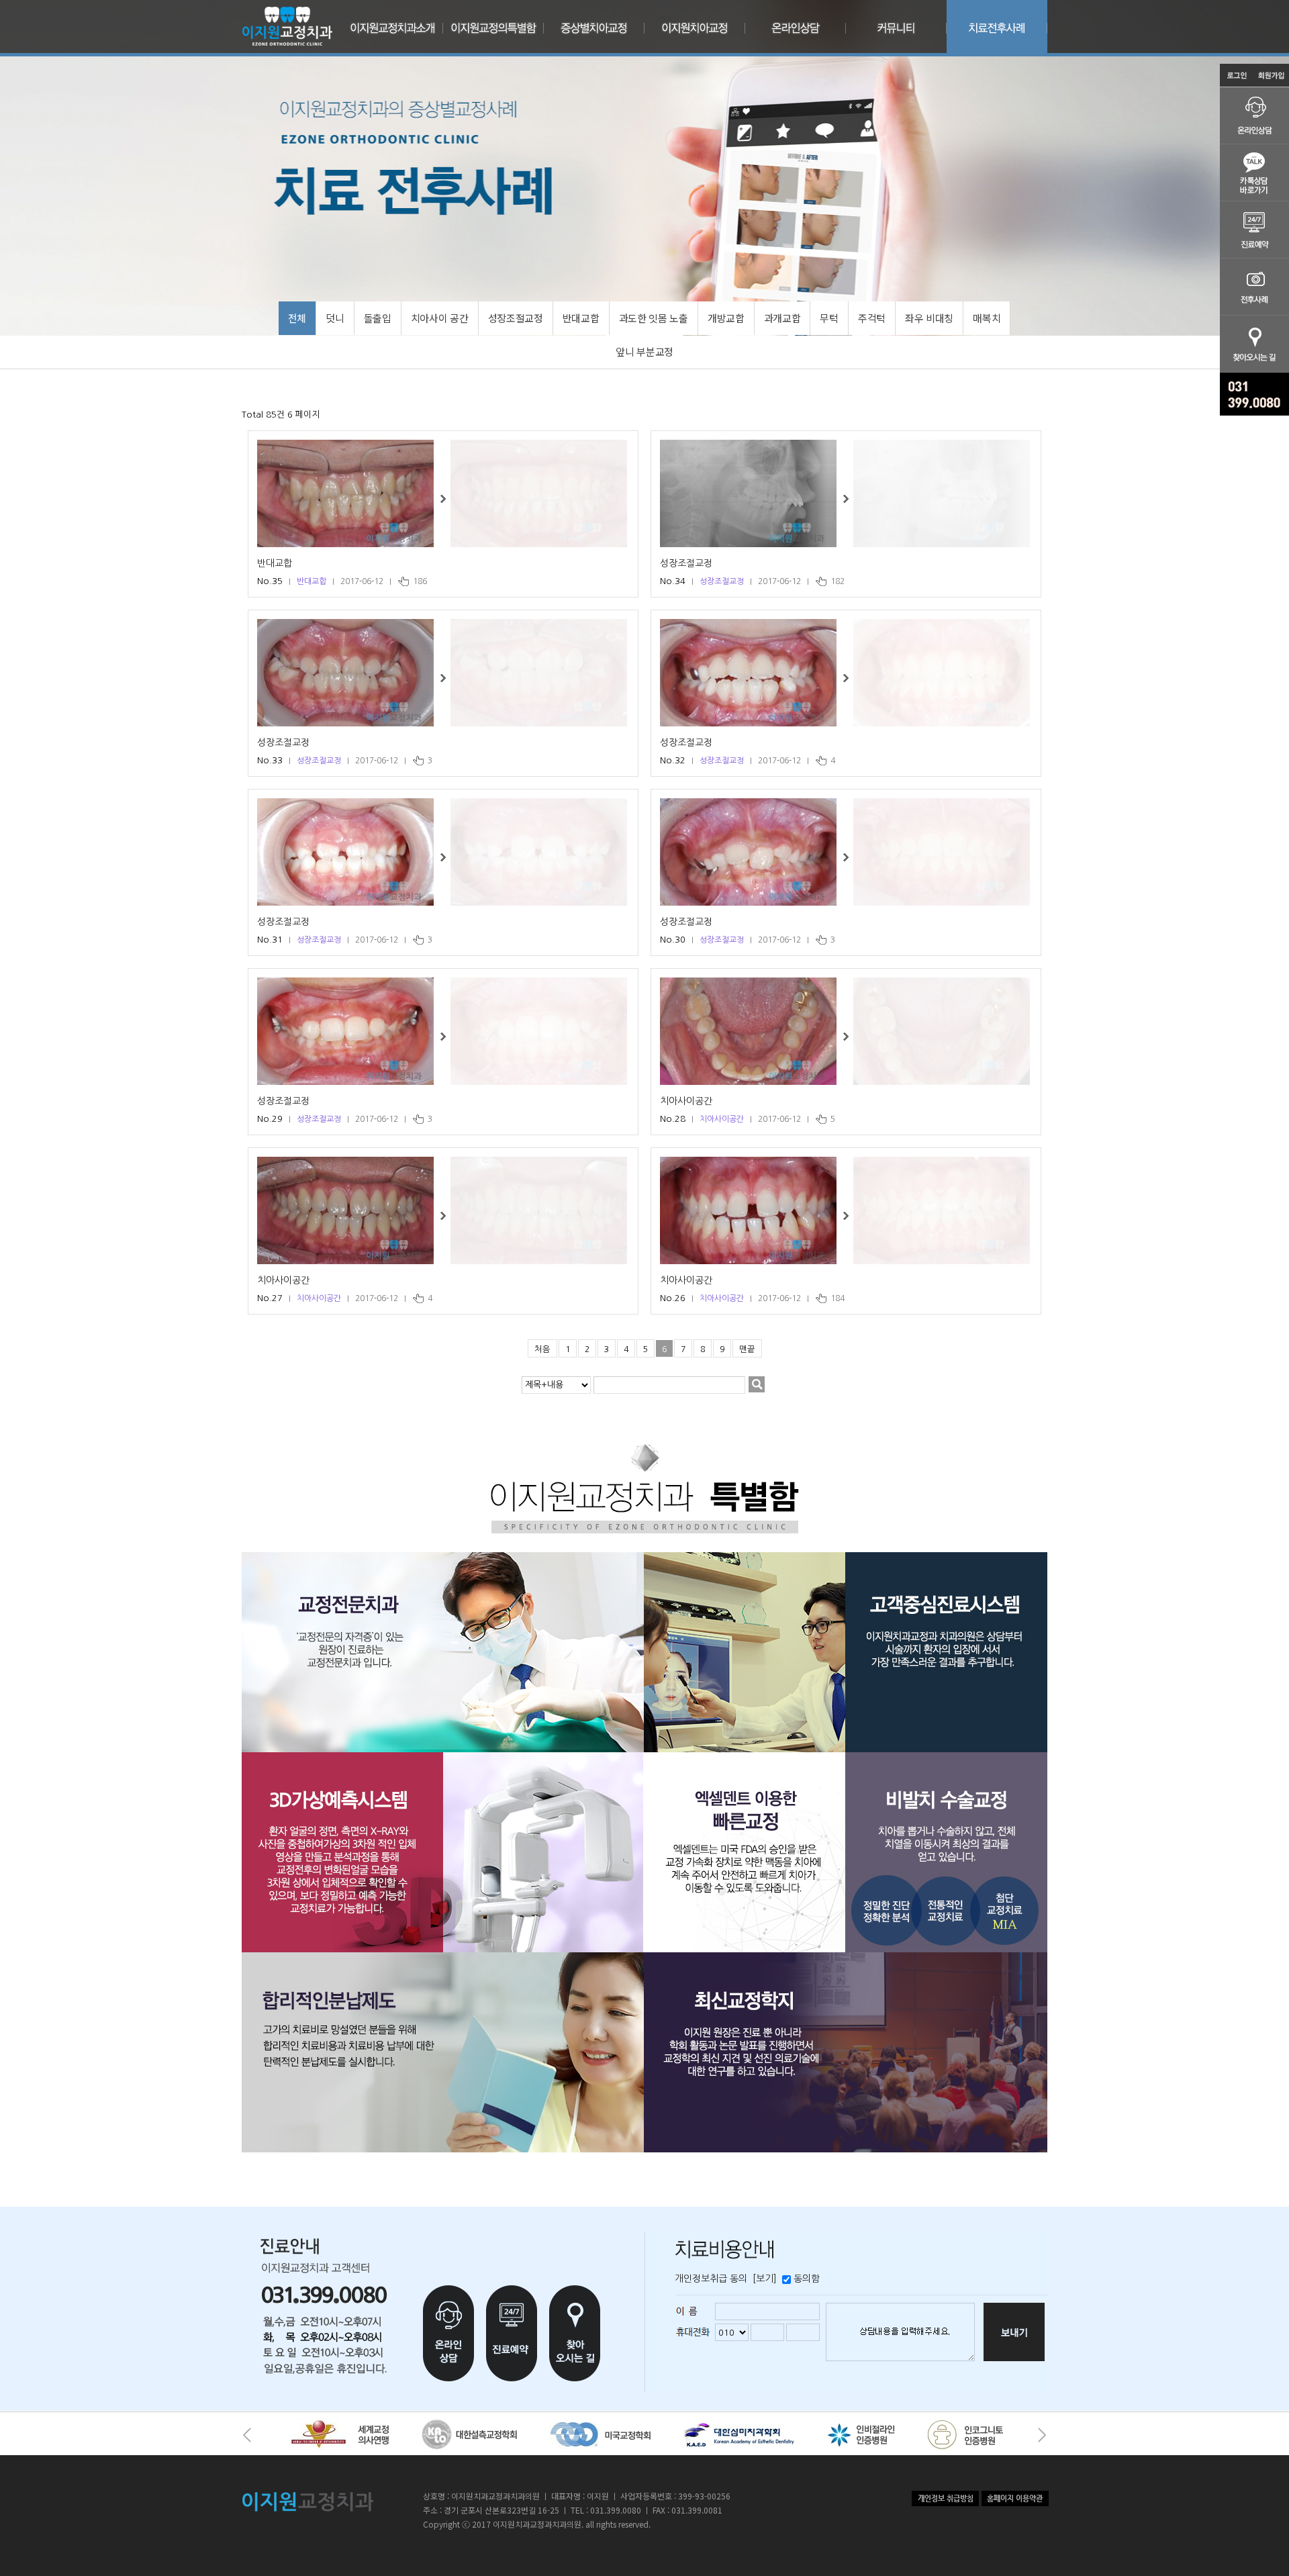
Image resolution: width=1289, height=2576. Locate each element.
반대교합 (275, 563)
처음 (542, 1349)
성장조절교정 (686, 563)
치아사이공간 (686, 1101)
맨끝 (747, 1349)
